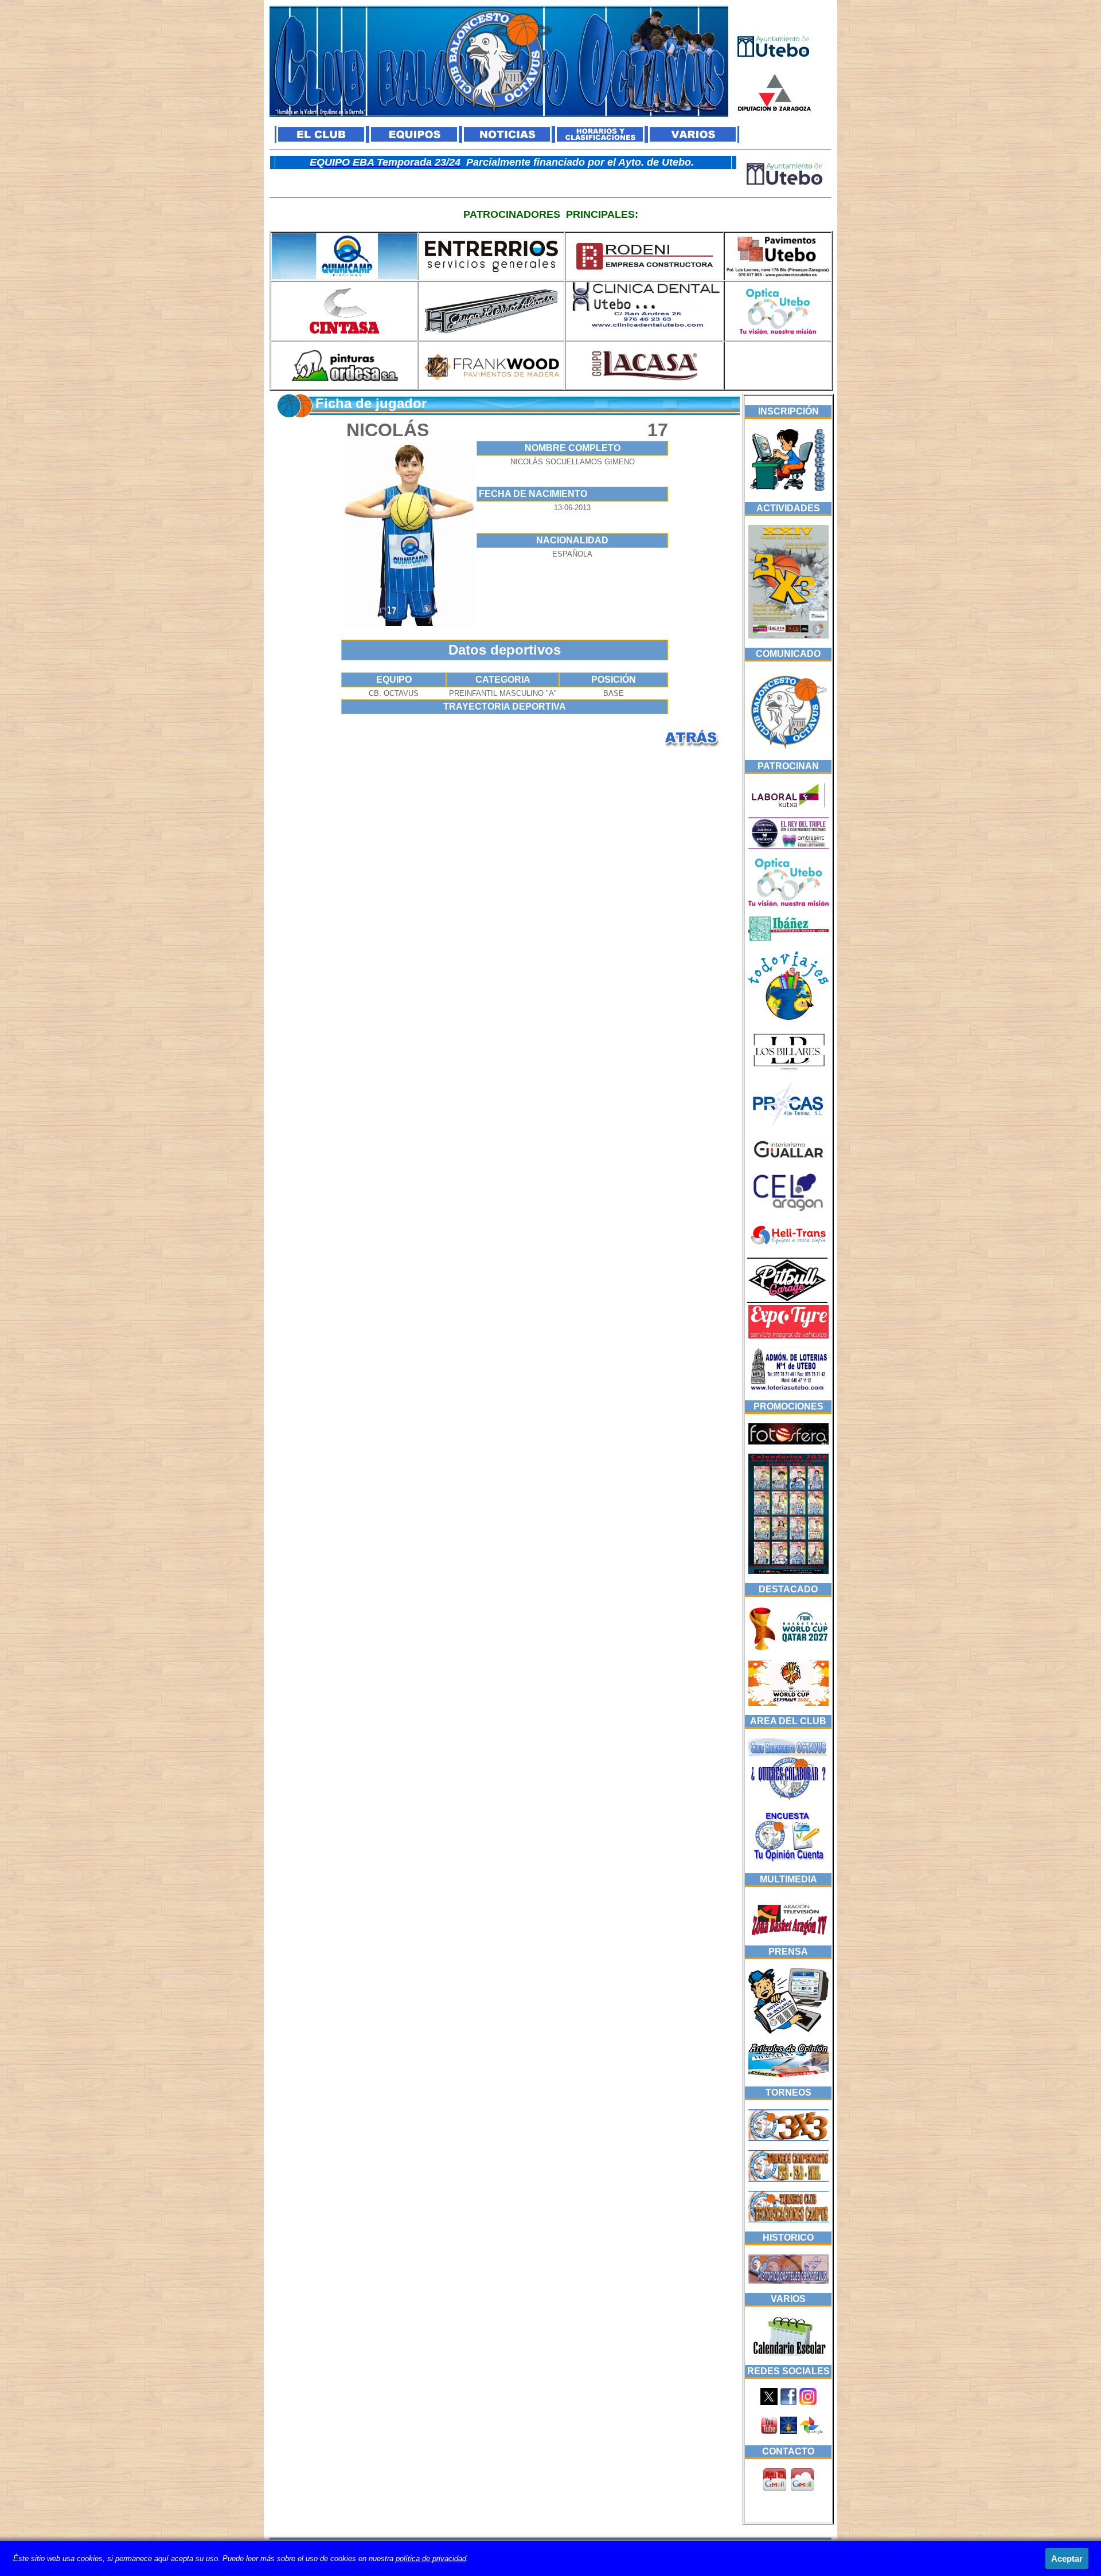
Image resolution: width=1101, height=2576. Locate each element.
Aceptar (1067, 2559)
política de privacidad (431, 2559)
